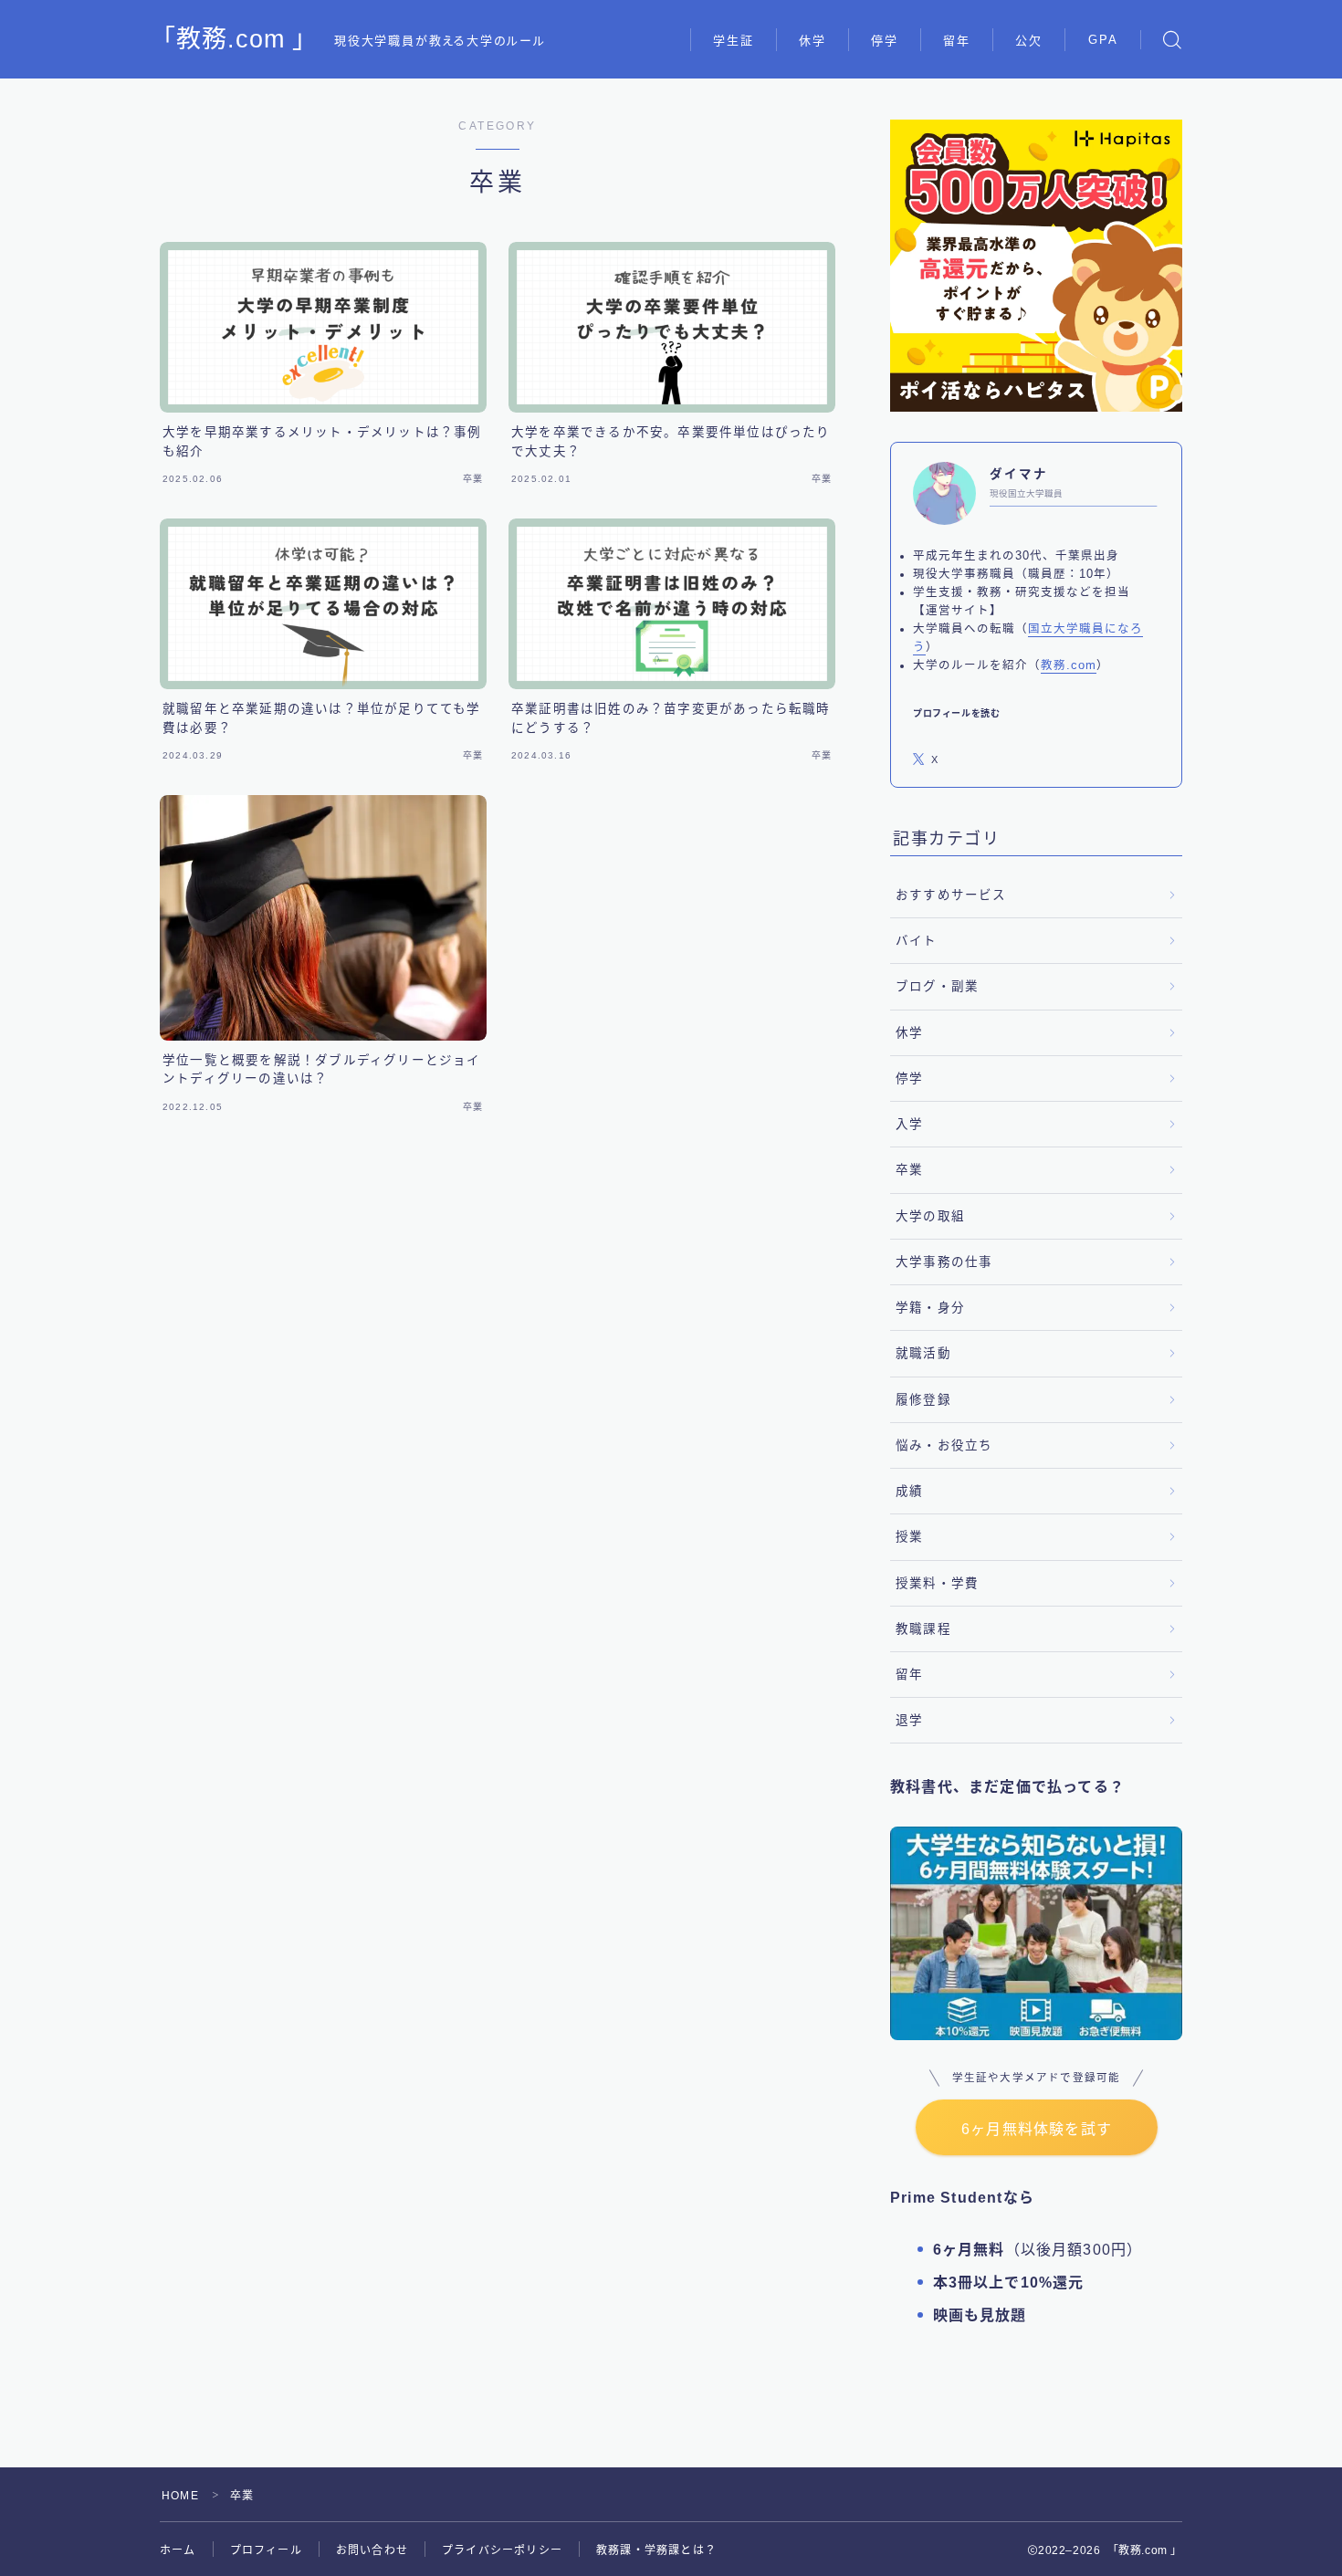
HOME (180, 2496)
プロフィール (266, 2550)
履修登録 (923, 1400)
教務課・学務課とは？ (656, 2550)
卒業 (909, 1170)
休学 (813, 41)
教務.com (1069, 665)
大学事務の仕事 (944, 1262)
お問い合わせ (372, 2550)
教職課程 (923, 1629)
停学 (885, 41)
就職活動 (923, 1353)
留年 (957, 41)
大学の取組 (930, 1216)
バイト (917, 941)
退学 (909, 1720)
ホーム (178, 2550)
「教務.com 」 (235, 40)
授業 (909, 1537)
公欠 (1029, 41)
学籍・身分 (930, 1308)
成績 (909, 1491)
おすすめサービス (951, 895)
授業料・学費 (937, 1583)
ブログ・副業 (937, 986)
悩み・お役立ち (944, 1445)
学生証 (734, 41)
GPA (1103, 40)
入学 (909, 1124)
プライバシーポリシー (502, 2550)
